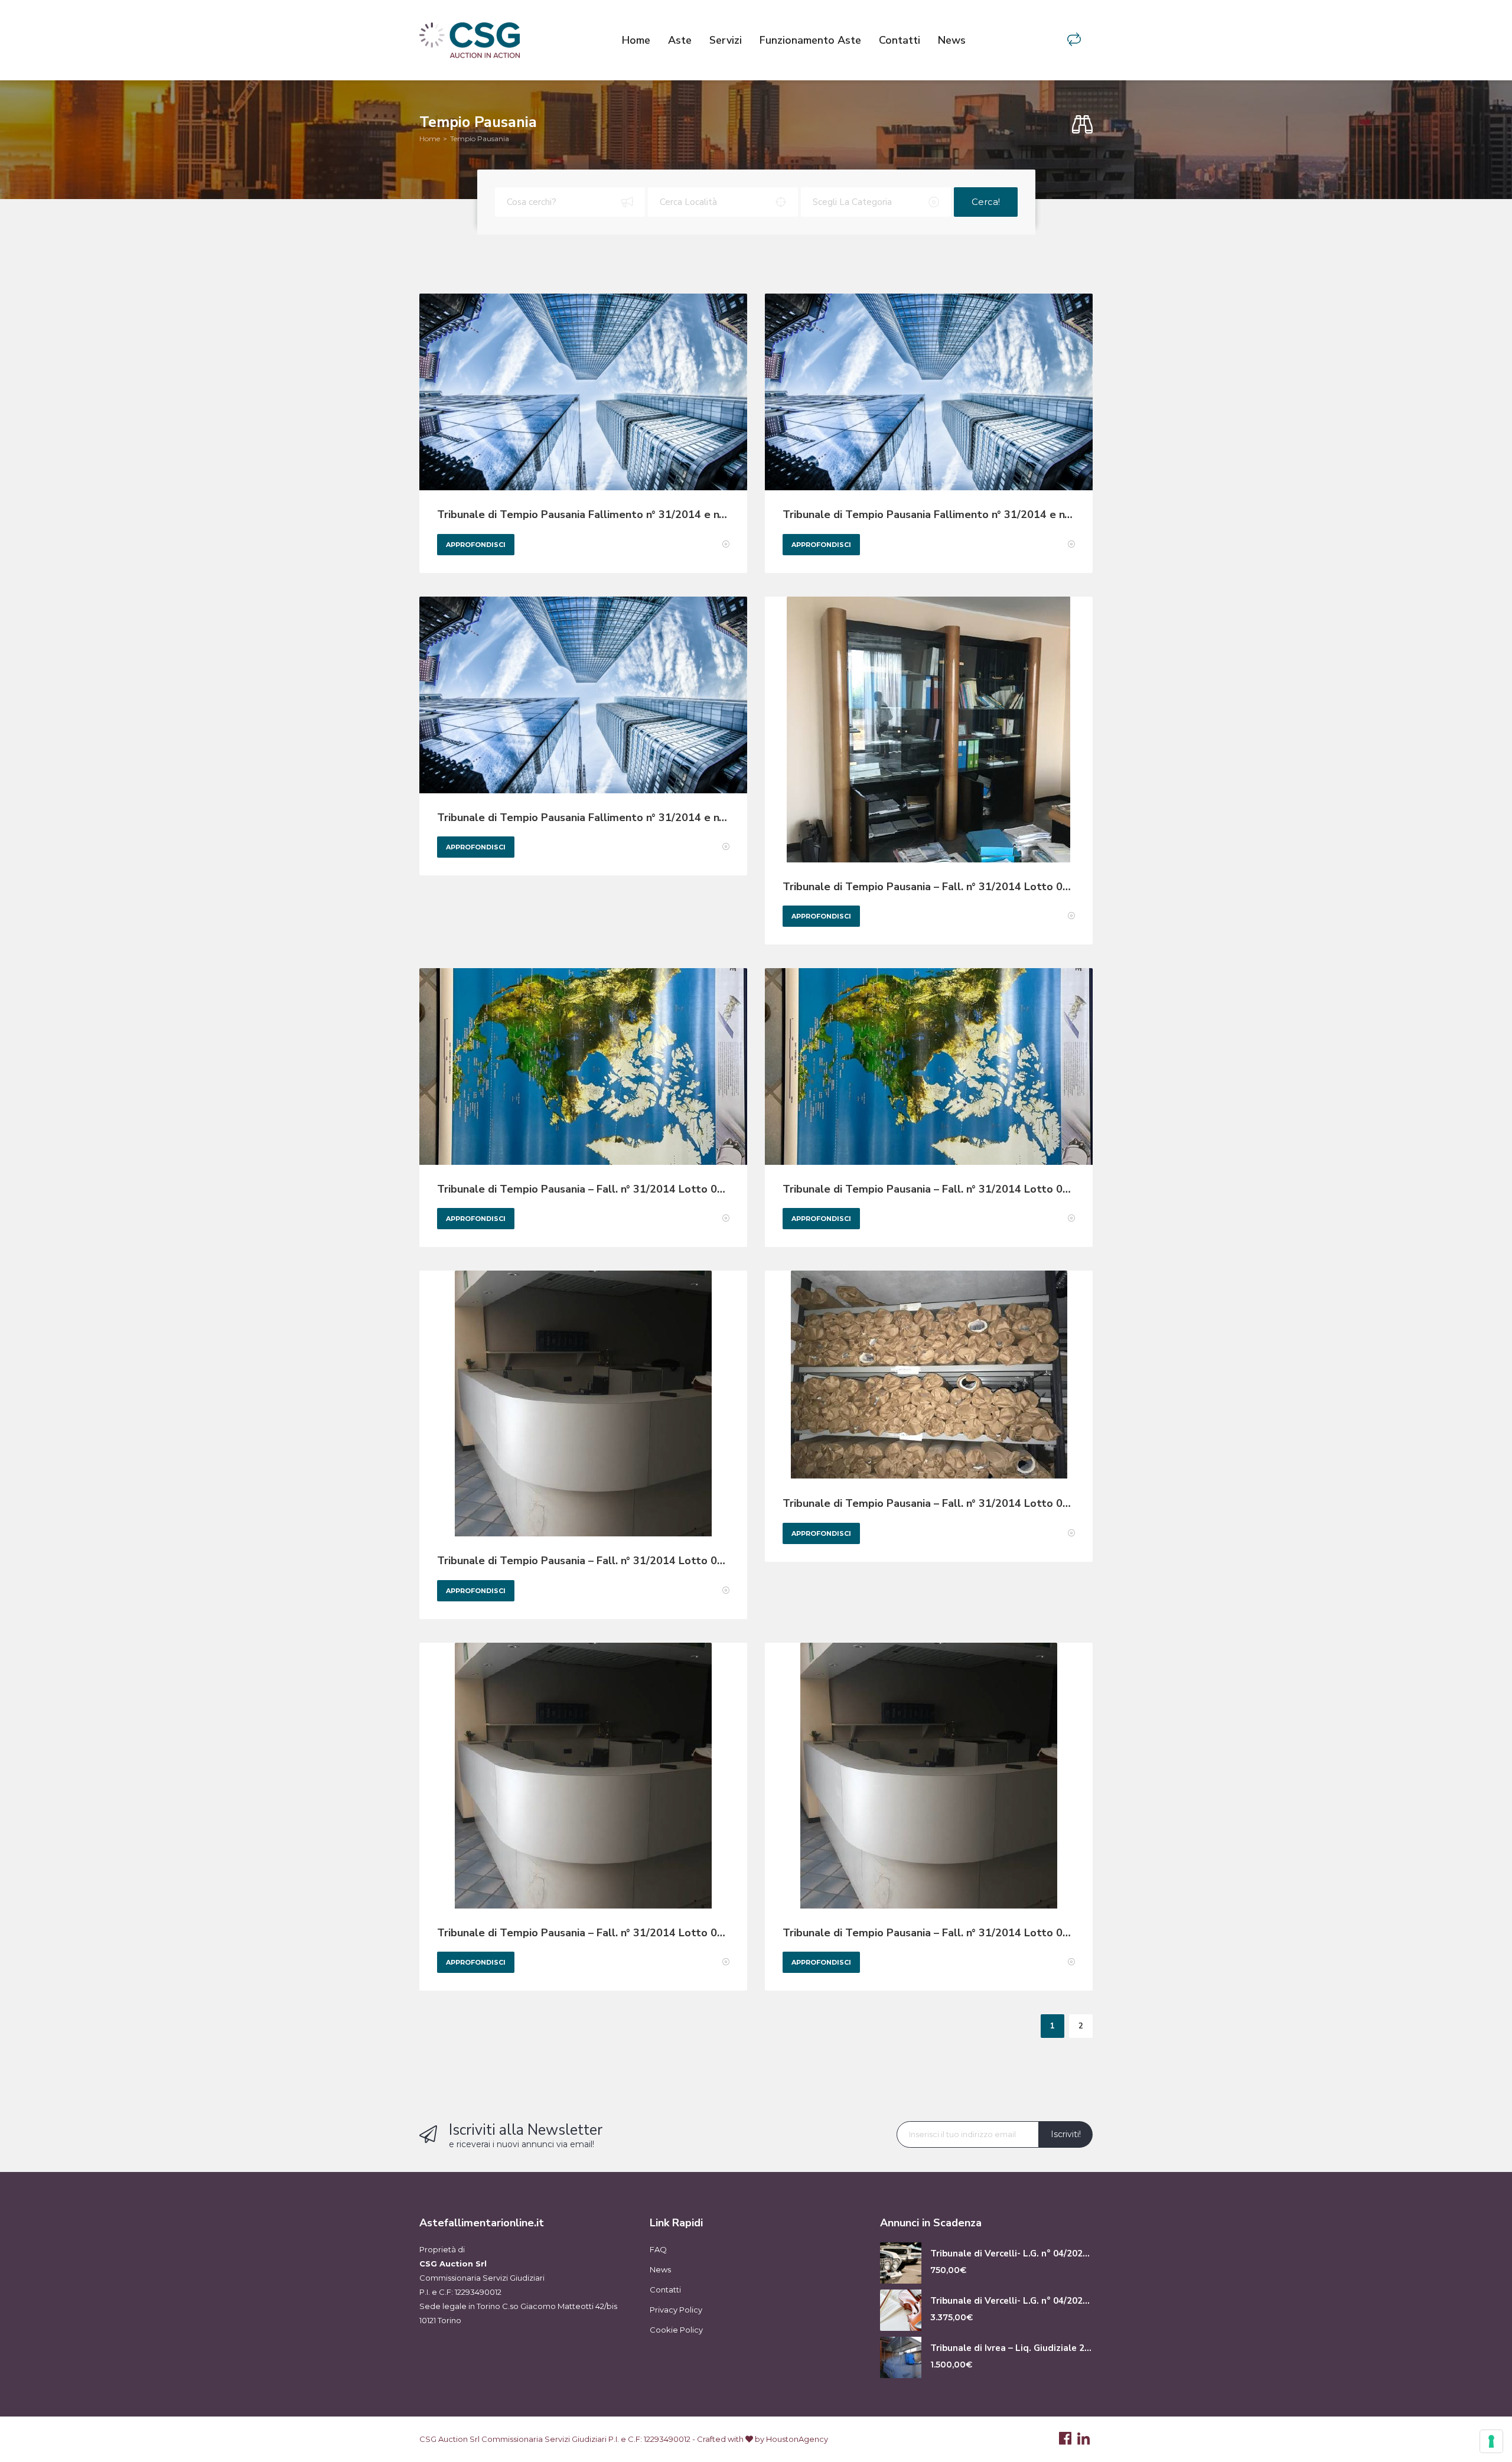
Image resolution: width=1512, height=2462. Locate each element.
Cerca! (986, 202)
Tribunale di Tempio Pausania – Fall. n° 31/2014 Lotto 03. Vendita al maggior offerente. (583, 1189)
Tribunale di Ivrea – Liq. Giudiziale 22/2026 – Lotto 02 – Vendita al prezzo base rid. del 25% (1011, 2348)
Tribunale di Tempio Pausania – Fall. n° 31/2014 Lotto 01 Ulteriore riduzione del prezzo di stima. (583, 1561)
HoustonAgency (797, 2439)
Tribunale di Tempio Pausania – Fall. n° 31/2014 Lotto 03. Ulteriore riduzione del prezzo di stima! (929, 1189)
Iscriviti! (1066, 2134)
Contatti (900, 40)
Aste (680, 40)
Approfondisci (476, 545)
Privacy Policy (676, 2310)
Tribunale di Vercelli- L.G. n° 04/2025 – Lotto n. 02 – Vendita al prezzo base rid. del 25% (1011, 2301)
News (952, 40)
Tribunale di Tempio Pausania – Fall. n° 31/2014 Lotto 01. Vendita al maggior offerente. (929, 887)
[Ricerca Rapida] (1082, 125)
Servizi (726, 40)
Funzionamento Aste (810, 40)
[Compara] (1074, 40)
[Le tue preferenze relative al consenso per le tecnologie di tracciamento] (1491, 2441)
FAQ (658, 2249)
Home (636, 40)
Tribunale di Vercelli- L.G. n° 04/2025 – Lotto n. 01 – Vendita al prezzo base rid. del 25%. (1011, 2254)
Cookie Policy (676, 2330)
